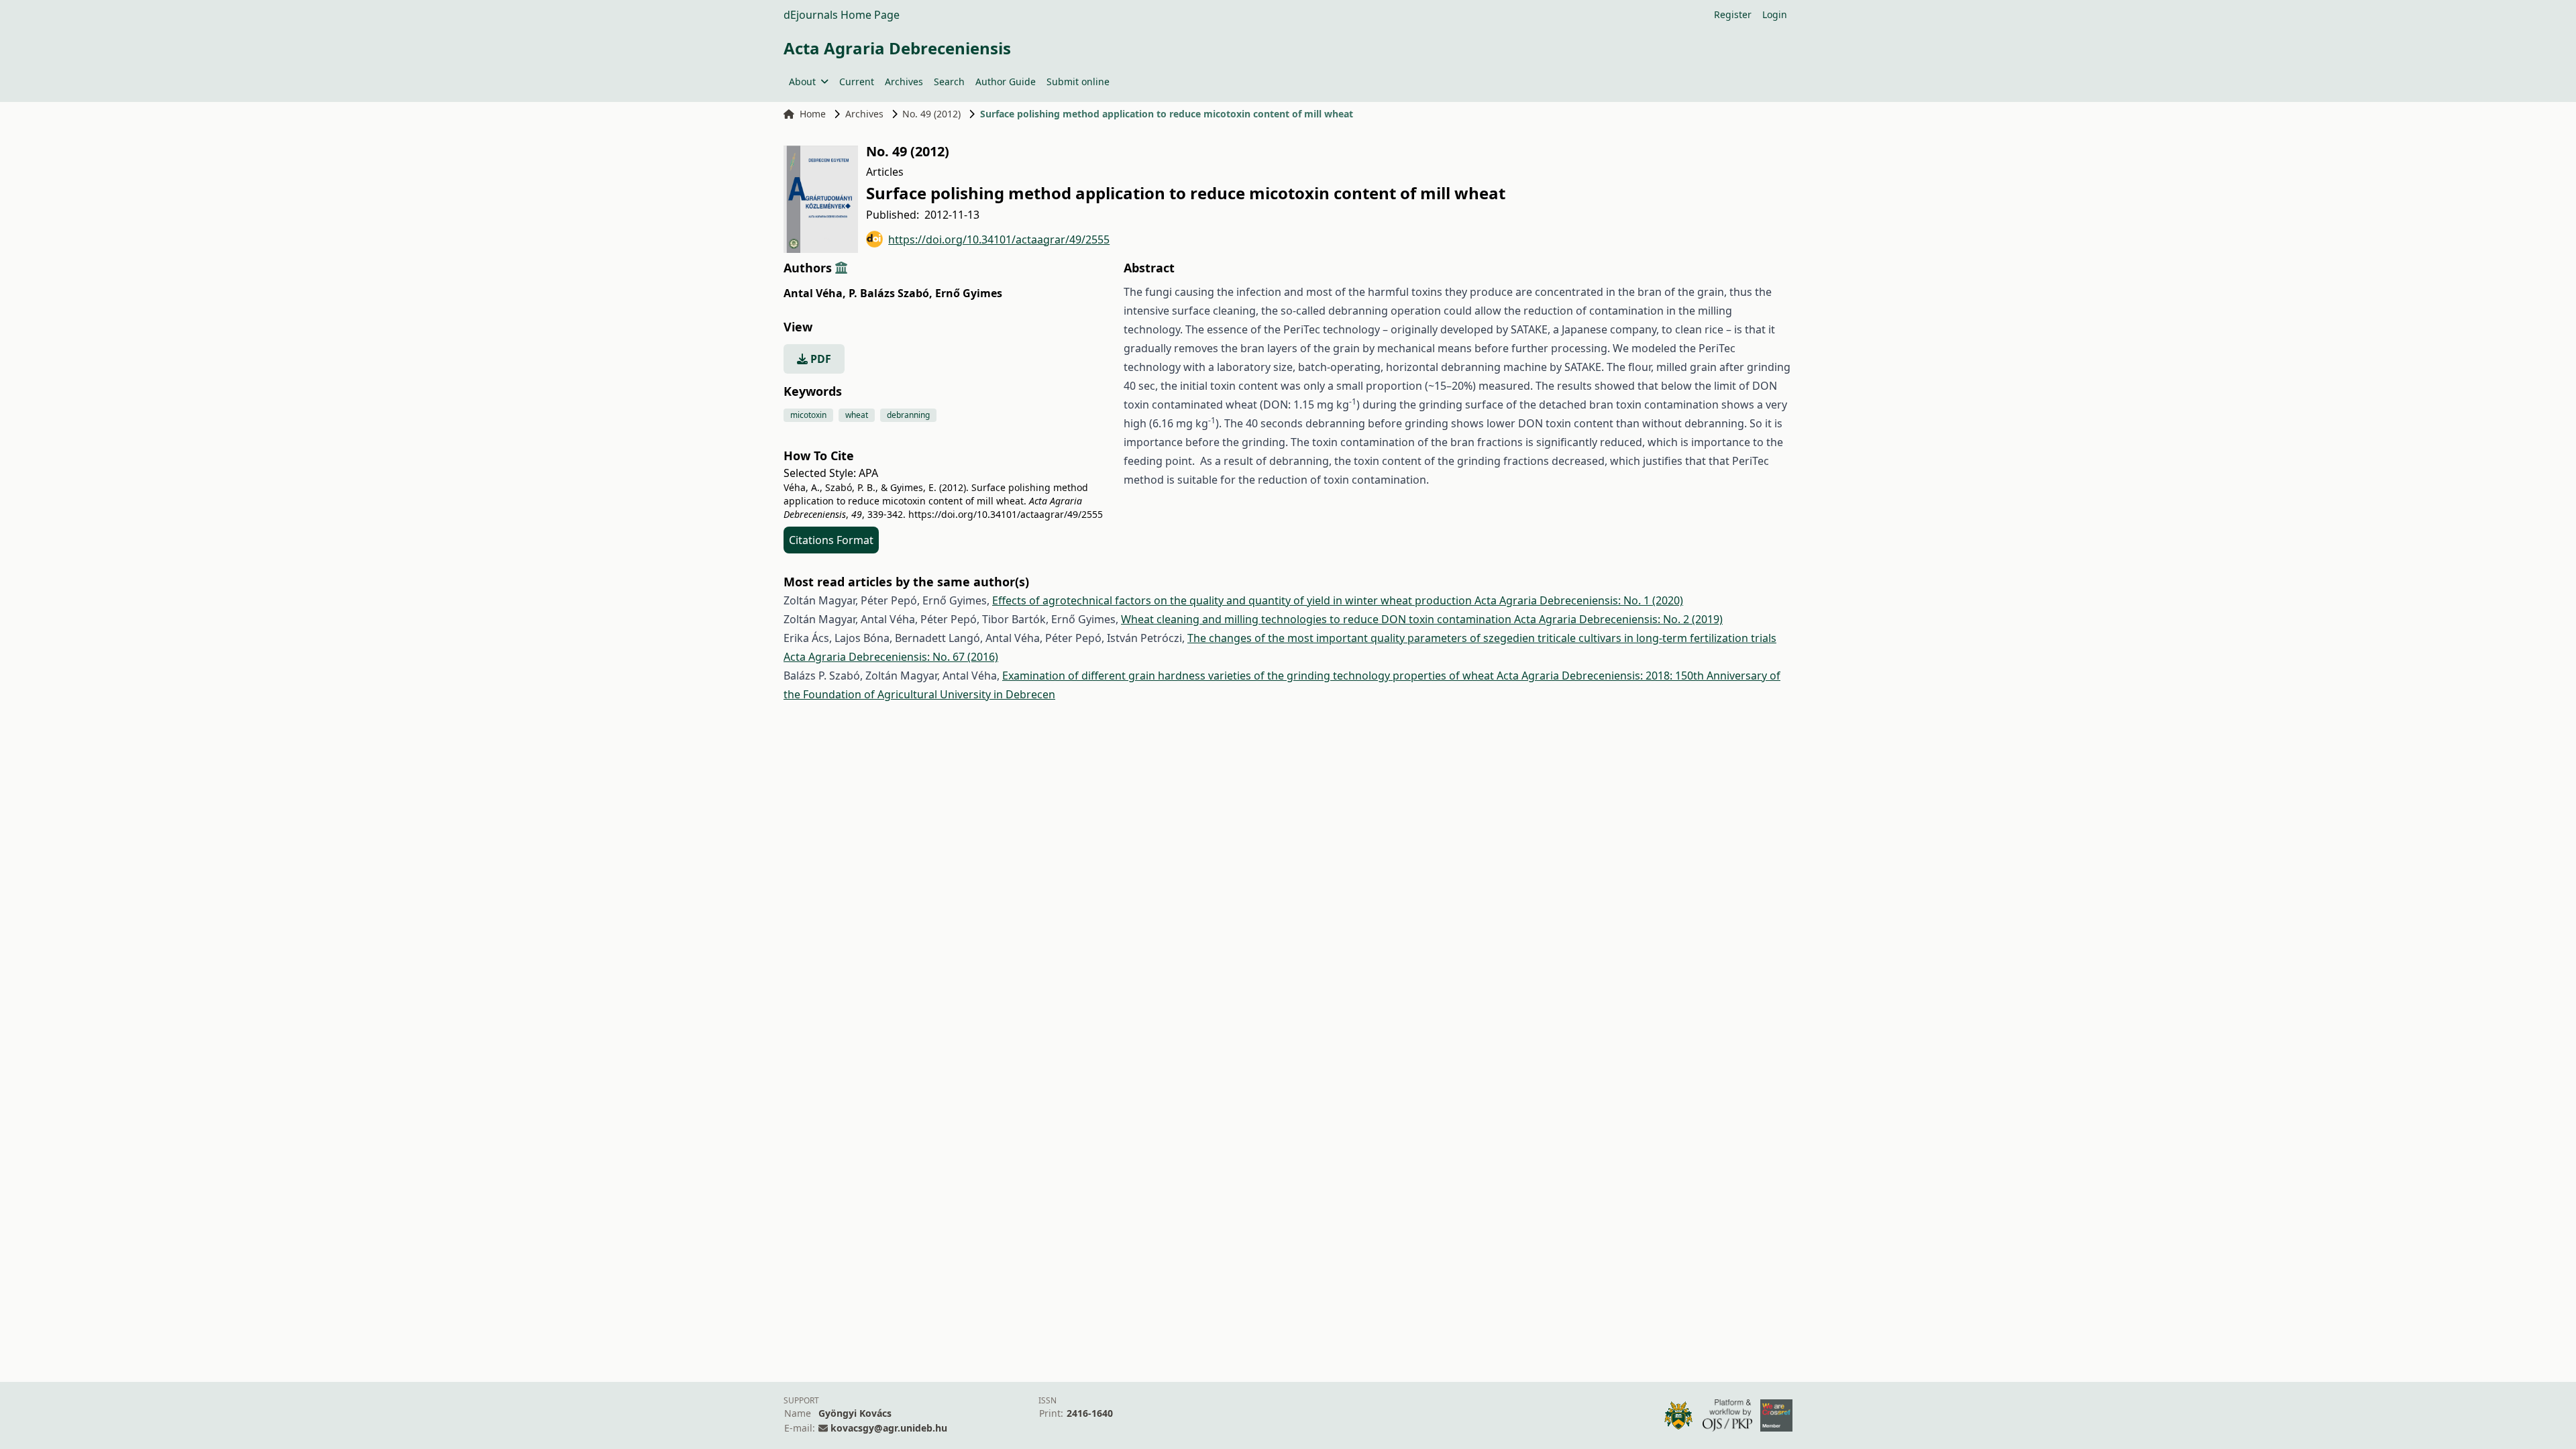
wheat (857, 415)
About (802, 82)
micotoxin (808, 415)
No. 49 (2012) (931, 114)
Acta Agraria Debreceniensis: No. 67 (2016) (891, 657)
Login (1775, 14)
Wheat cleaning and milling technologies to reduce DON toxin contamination (1318, 619)
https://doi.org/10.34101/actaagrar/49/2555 (999, 239)
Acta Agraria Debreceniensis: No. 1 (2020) (1579, 600)
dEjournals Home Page (842, 15)
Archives (904, 82)
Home (813, 114)
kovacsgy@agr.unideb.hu (889, 1428)
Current (857, 82)
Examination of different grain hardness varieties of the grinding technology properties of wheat (1249, 676)
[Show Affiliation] (841, 268)
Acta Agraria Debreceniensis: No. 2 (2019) (1618, 619)
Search (949, 82)
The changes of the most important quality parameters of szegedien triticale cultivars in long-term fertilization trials (1482, 638)
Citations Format (831, 540)
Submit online (1078, 82)
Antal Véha (815, 293)
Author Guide (1006, 82)
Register (1733, 14)
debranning (908, 415)
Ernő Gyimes (969, 293)
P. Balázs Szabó (891, 293)
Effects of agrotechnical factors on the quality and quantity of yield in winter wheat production (1233, 600)
